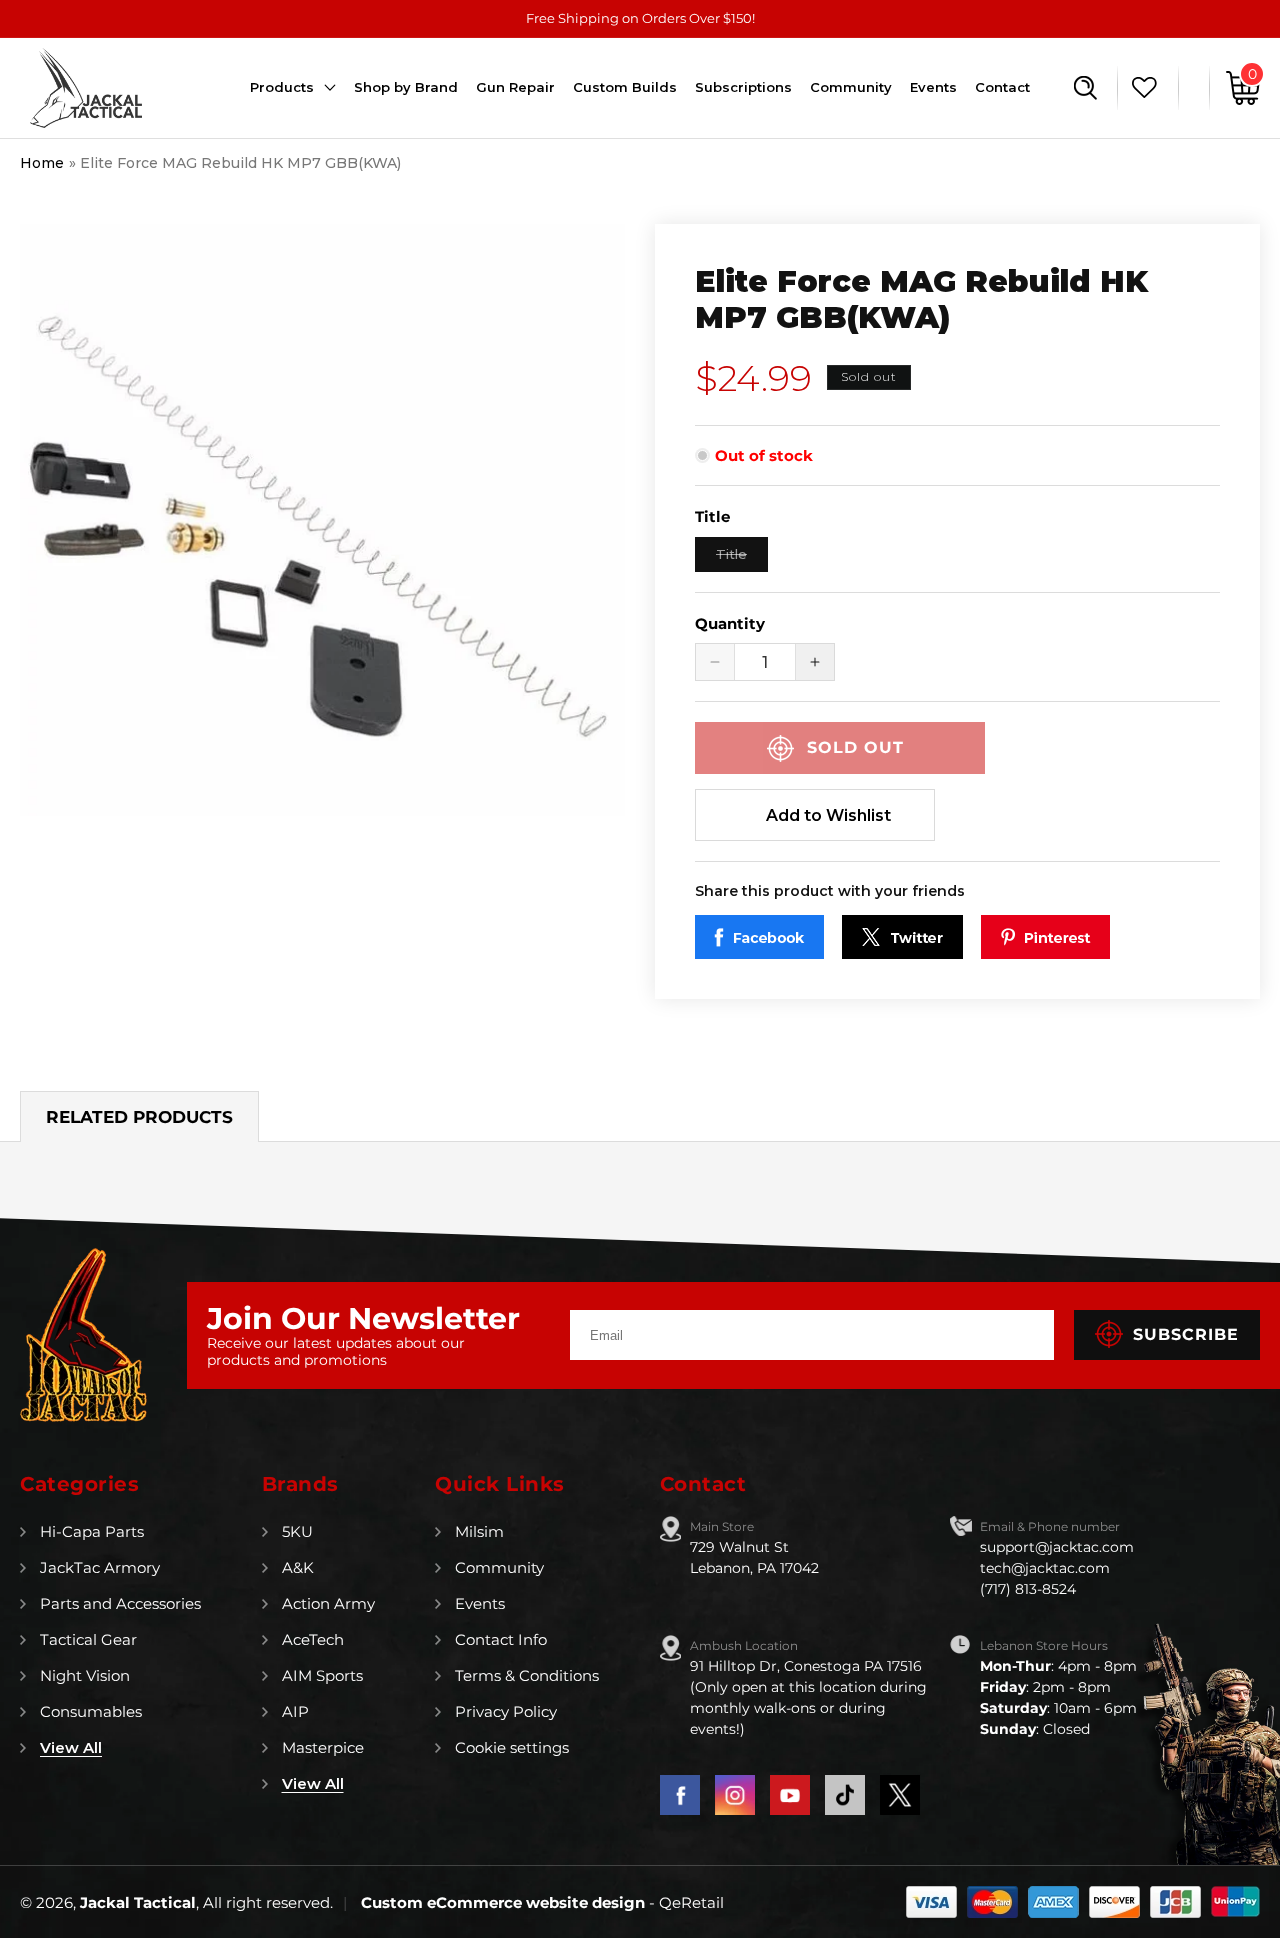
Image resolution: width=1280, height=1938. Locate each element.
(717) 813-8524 (1028, 1589)
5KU (297, 1531)
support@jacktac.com (1057, 1547)
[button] (1085, 88)
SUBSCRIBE (1186, 1334)
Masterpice (323, 1747)
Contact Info (501, 1639)
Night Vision (85, 1675)
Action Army (328, 1603)
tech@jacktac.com (1045, 1568)
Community (499, 1567)
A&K (298, 1567)
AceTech (313, 1639)
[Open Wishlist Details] (1139, 88)
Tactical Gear (88, 1639)
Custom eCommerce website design (505, 1902)
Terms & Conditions (527, 1675)
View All (71, 1747)
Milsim (479, 1531)
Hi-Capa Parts (92, 1531)
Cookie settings (512, 1747)
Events (480, 1603)
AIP (295, 1711)
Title (742, 558)
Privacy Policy (506, 1711)
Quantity (730, 623)
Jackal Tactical (138, 1902)
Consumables (91, 1711)
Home (42, 163)
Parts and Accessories (120, 1603)
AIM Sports (322, 1675)
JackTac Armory (100, 1567)
